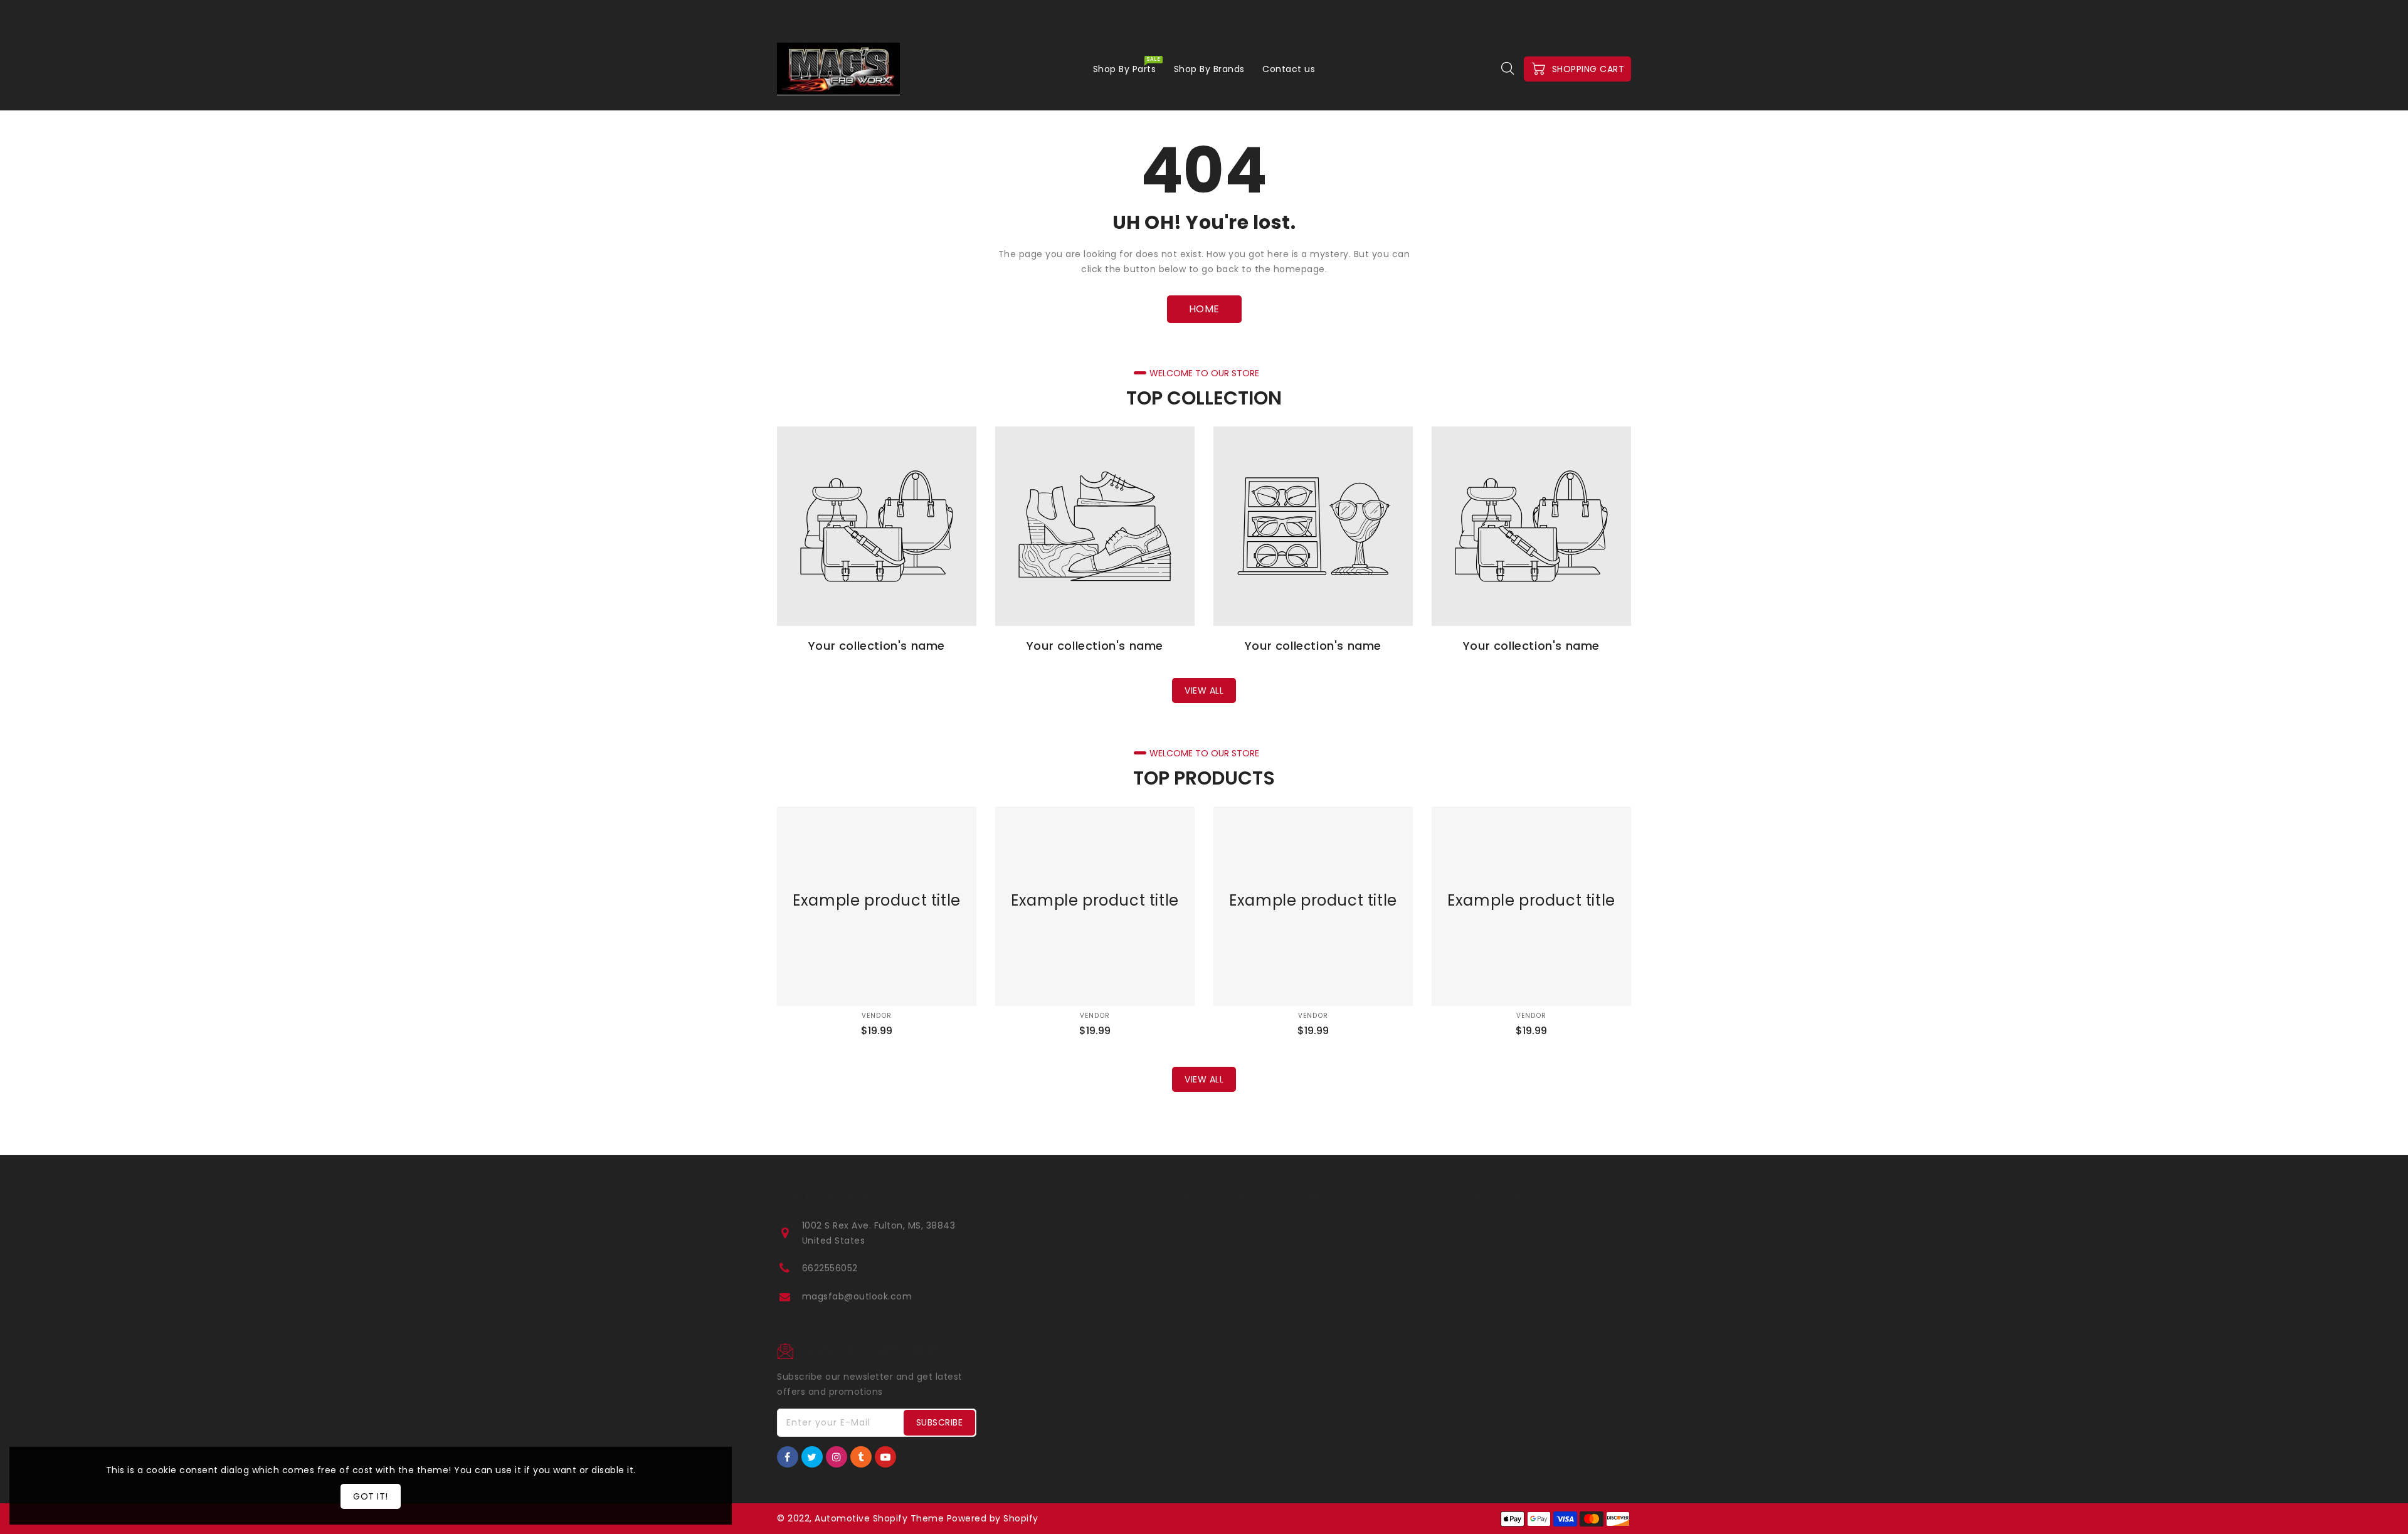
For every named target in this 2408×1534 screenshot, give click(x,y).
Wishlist (1504, 13)
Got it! (371, 1496)
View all (1204, 690)
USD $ (1610, 13)
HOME (1204, 309)
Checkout (1453, 13)
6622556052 (830, 1268)
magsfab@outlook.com (857, 1296)
